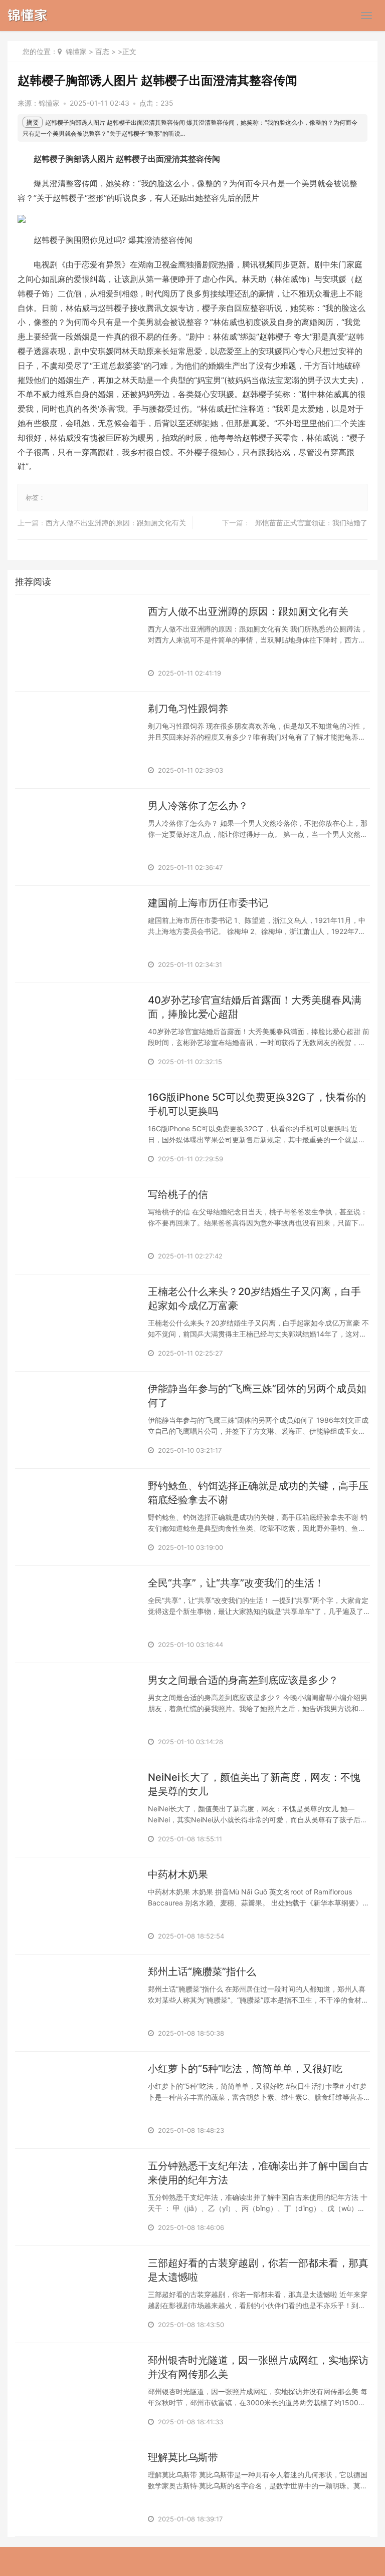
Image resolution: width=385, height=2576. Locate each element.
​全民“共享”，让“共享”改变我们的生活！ (236, 1583)
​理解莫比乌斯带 (183, 2457)
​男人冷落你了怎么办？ (198, 806)
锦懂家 (76, 51)
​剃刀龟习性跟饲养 (188, 709)
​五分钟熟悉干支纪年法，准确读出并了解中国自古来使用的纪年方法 (258, 2173)
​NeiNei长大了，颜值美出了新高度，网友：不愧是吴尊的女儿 (254, 1784)
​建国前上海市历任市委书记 (208, 903)
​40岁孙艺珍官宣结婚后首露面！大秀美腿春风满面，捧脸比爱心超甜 (255, 1007)
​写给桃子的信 (178, 1194)
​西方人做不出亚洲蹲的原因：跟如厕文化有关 (116, 523)
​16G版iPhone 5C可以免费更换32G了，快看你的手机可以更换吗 (257, 1104)
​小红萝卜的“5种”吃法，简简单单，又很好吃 (245, 2069)
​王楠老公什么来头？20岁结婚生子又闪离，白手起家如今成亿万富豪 (254, 1299)
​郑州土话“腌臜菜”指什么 (202, 1972)
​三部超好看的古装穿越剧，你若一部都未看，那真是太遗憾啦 (258, 2270)
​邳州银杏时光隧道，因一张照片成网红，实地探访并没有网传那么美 (258, 2367)
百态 (102, 51)
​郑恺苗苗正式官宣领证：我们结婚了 (311, 523)
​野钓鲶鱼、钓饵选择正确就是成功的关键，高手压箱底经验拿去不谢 (258, 1493)
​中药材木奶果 (178, 1874)
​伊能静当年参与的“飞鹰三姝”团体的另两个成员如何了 (257, 1396)
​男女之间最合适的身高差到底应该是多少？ (243, 1680)
